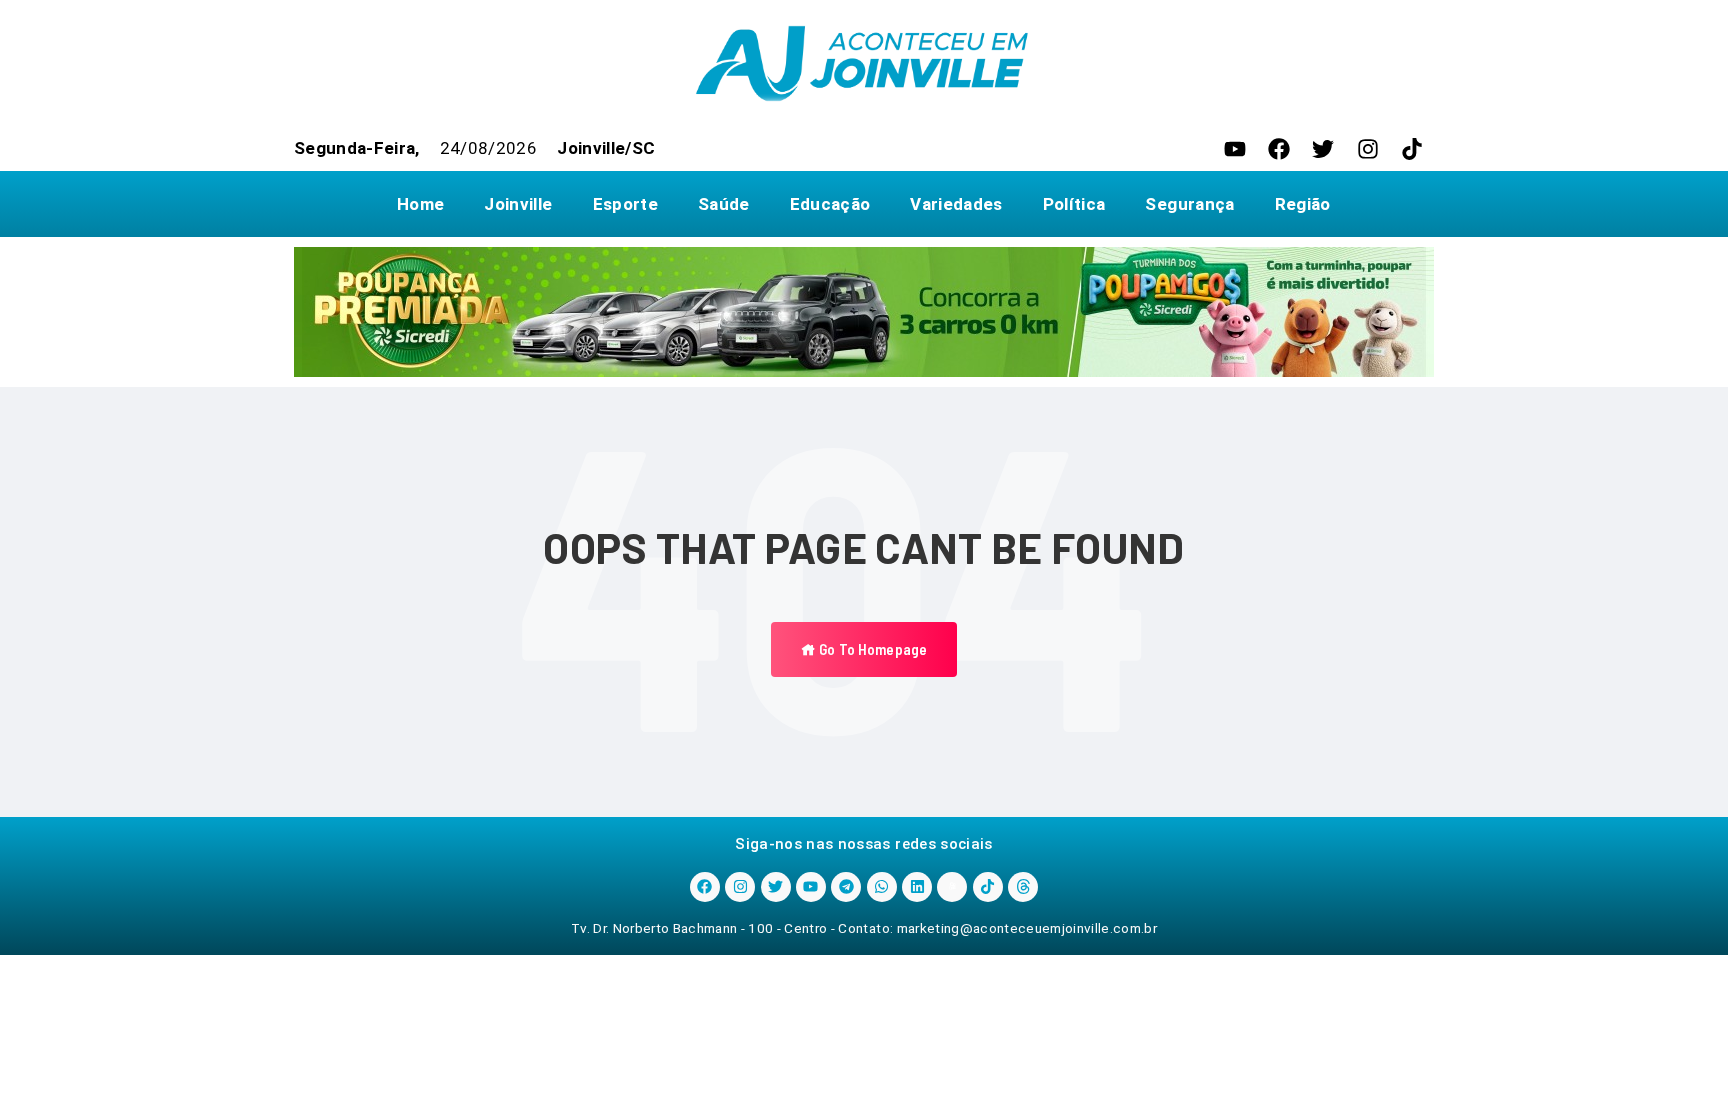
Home (420, 204)
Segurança (1189, 204)
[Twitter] (1323, 149)
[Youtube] (1235, 149)
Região (1303, 204)
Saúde (724, 204)
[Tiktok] (1412, 149)
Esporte (625, 204)
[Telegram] (846, 887)
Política (1074, 204)
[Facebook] (1279, 149)
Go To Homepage (871, 649)
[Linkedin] (917, 887)
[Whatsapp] (882, 887)
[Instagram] (1368, 149)
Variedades (956, 204)
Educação (830, 204)
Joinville (518, 204)
